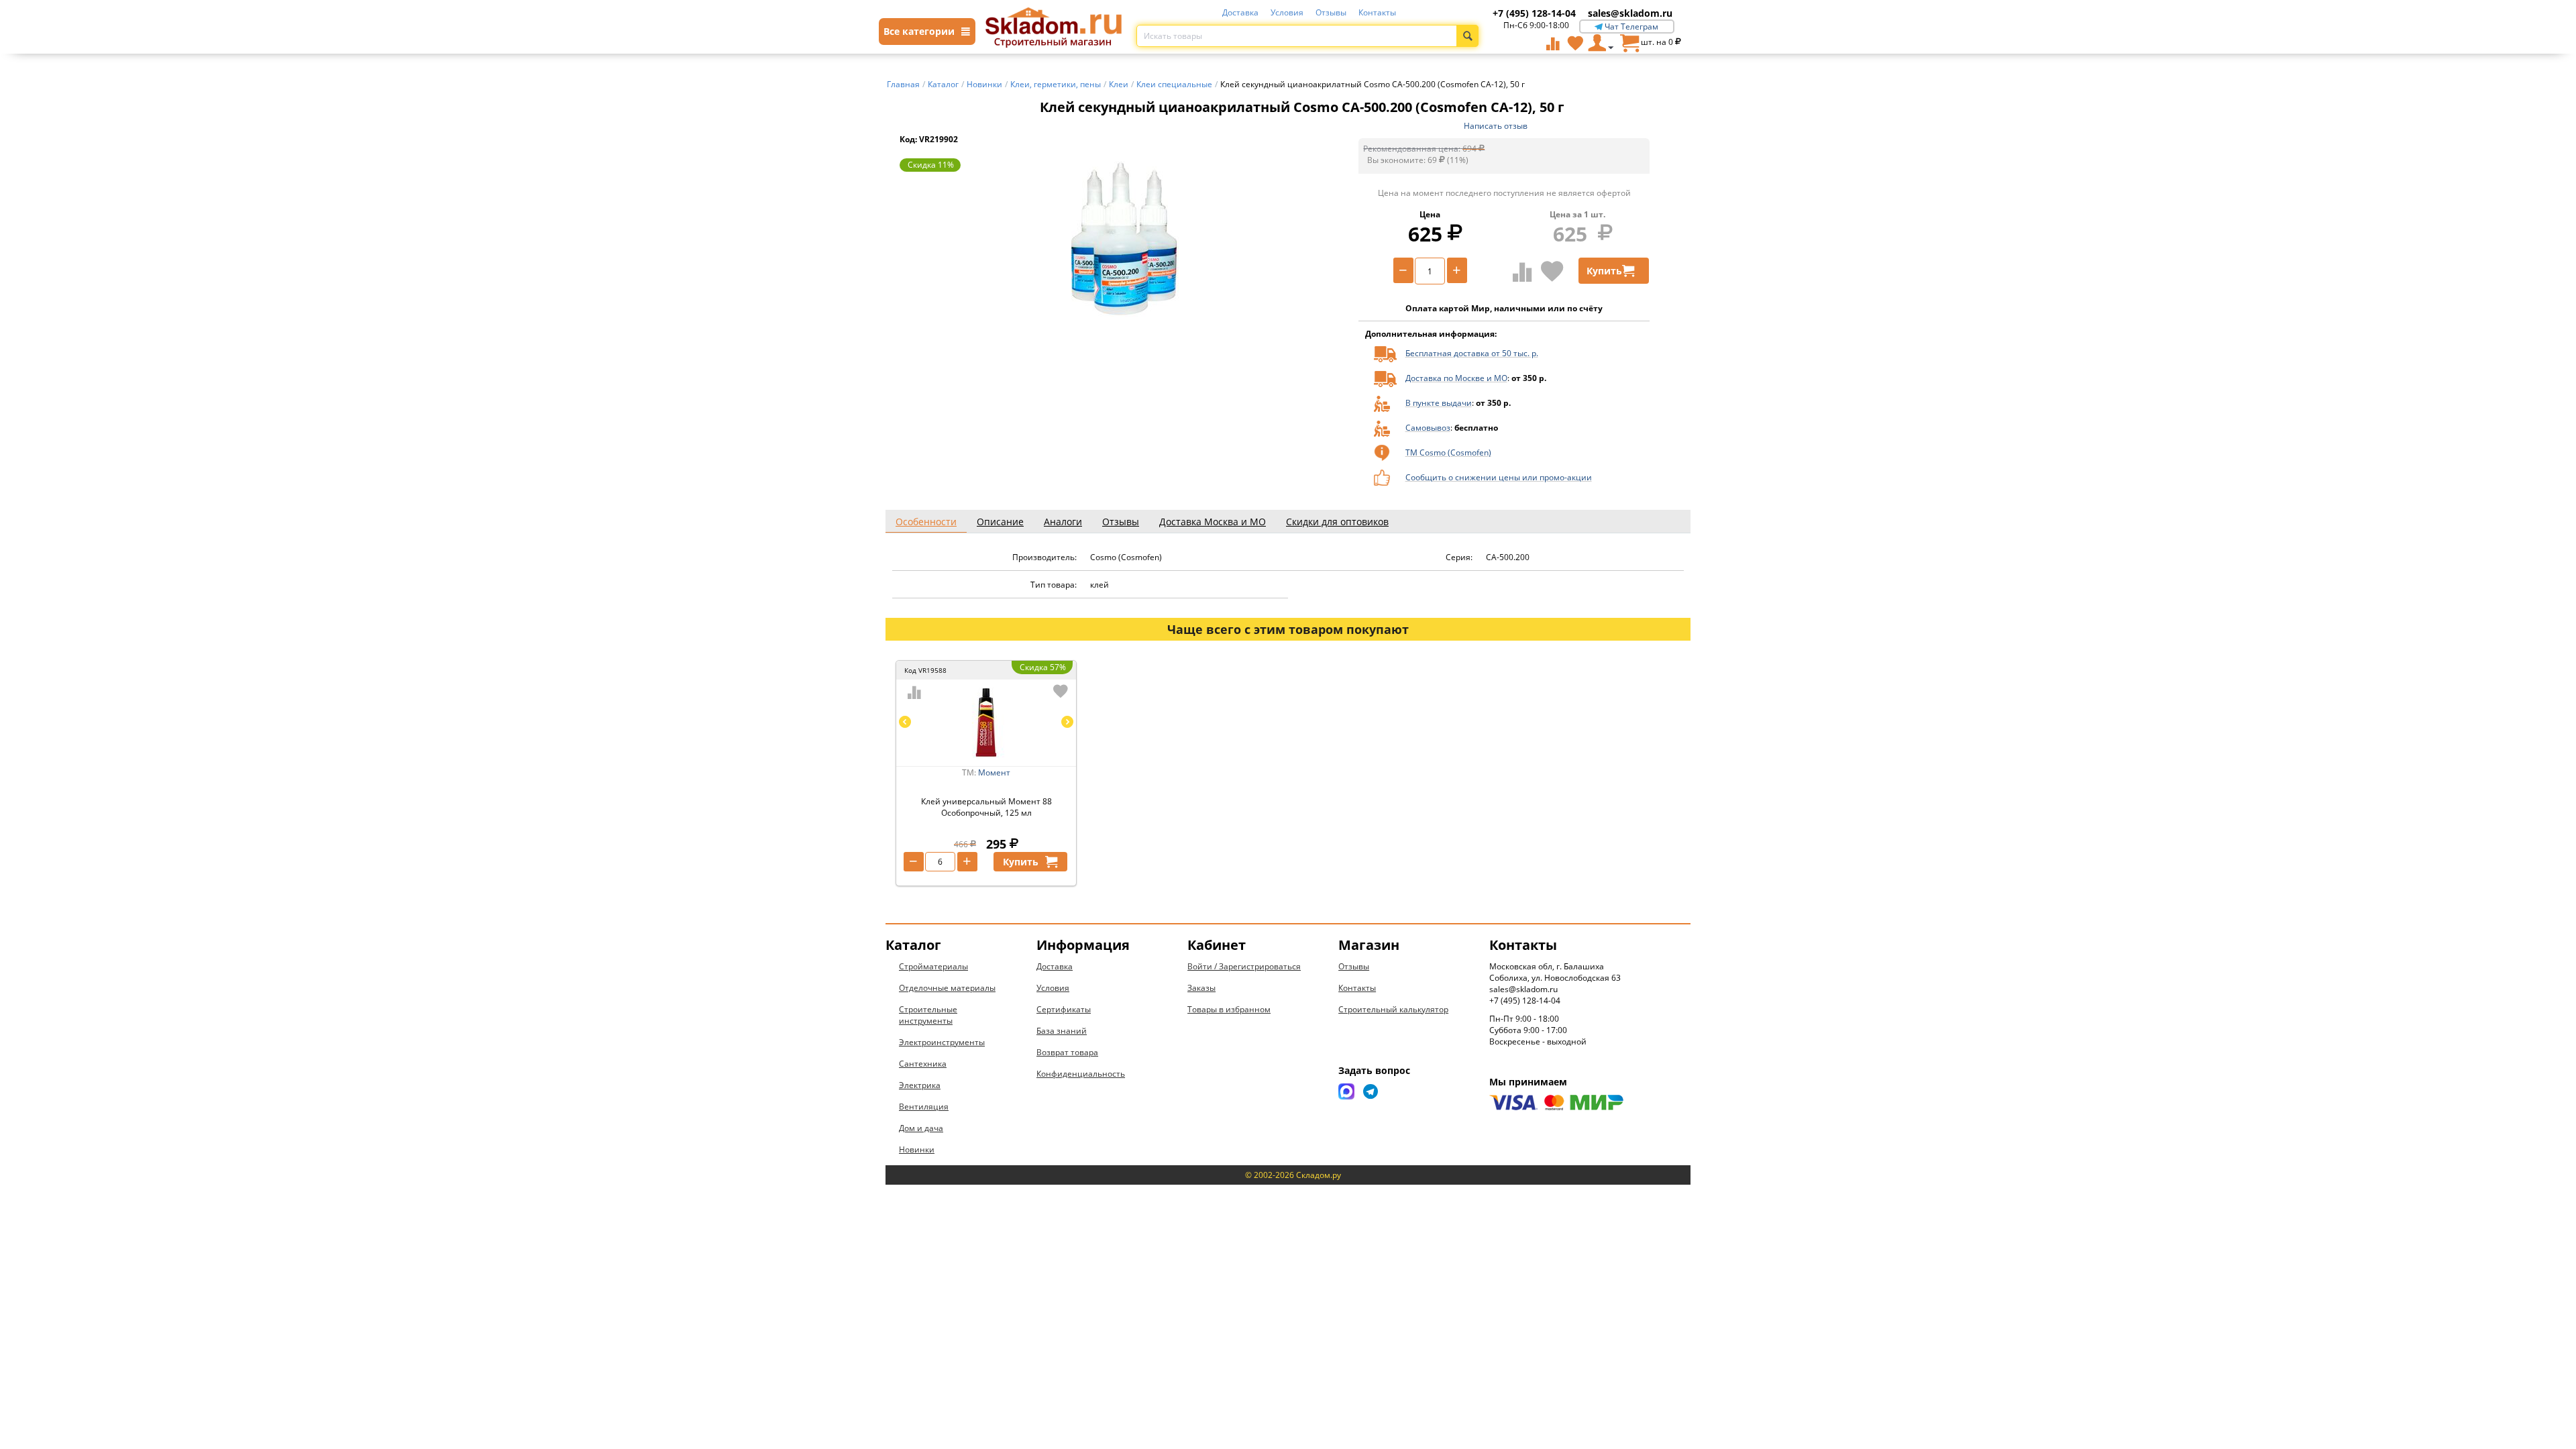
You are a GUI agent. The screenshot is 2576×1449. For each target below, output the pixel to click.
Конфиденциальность (1081, 1074)
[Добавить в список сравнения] (1522, 272)
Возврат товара (1067, 1052)
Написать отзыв (1496, 126)
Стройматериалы (933, 966)
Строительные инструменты (928, 1015)
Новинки (917, 1149)
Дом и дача (921, 1128)
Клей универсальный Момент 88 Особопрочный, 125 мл (986, 807)
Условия (1287, 12)
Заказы (1201, 988)
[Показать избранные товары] (1575, 43)
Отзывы (1331, 12)
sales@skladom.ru (1630, 13)
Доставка (1240, 12)
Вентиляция (924, 1107)
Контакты (1377, 12)
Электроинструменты (942, 1042)
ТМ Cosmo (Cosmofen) (1448, 452)
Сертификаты (1064, 1009)
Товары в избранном (1229, 1009)
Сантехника (923, 1064)
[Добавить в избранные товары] (1552, 271)
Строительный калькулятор (1393, 1009)
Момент (994, 772)
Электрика (920, 1085)
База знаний (1062, 1031)
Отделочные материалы (947, 988)
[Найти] (1467, 36)
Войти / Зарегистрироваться (1244, 966)
